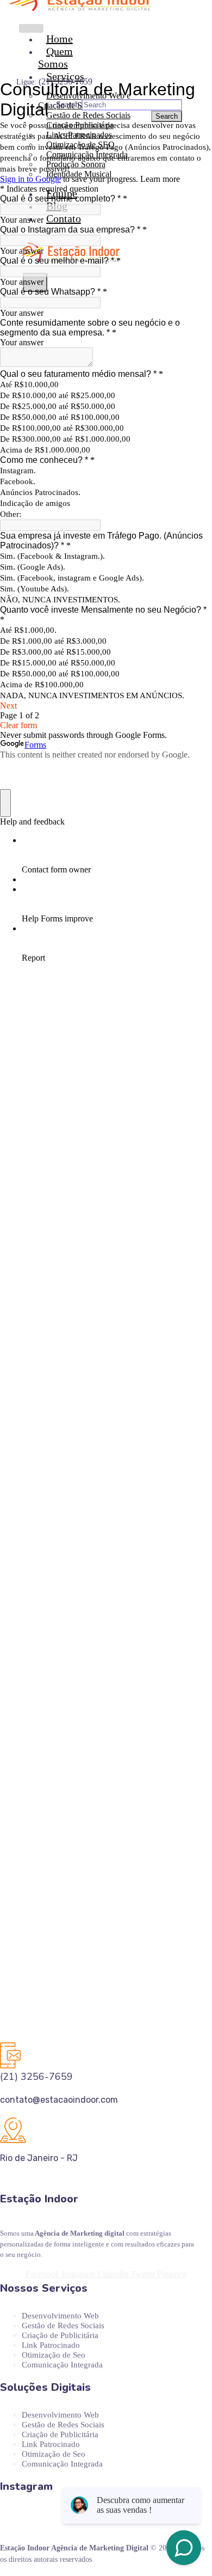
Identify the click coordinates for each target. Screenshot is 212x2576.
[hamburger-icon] (31, 28)
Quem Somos (55, 57)
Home (60, 39)
